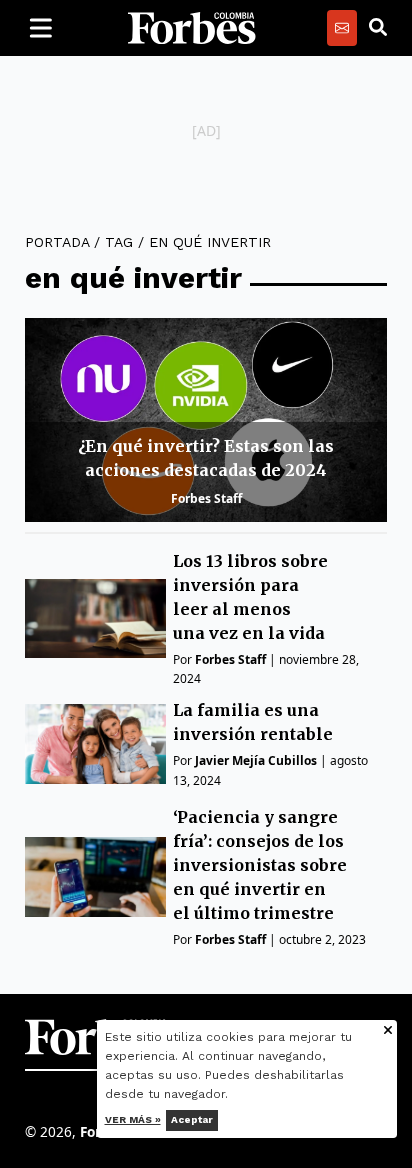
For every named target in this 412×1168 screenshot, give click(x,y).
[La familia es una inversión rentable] (95, 743)
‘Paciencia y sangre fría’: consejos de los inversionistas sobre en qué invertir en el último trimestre (260, 865)
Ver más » (133, 1119)
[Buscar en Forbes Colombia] (378, 28)
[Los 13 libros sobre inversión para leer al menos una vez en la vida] (95, 618)
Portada (57, 242)
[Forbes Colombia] (192, 28)
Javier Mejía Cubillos (256, 760)
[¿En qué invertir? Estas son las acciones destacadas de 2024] (206, 420)
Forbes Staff (206, 498)
